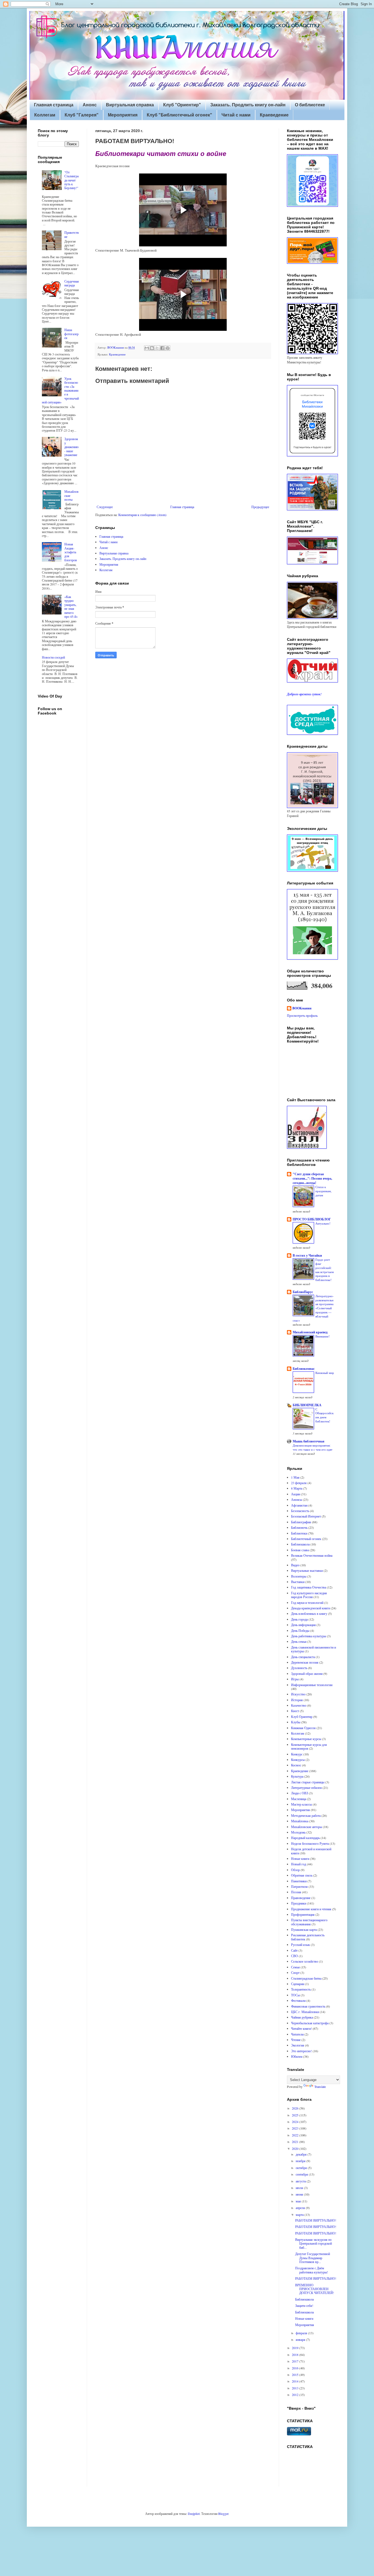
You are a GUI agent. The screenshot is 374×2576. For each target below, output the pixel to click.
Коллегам (45, 115)
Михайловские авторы (307, 1827)
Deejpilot (194, 2514)
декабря (302, 2154)
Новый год (299, 1864)
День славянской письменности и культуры (313, 1649)
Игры (295, 1679)
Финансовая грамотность (308, 2006)
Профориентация (303, 1914)
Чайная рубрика (302, 2017)
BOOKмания (302, 1008)
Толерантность (301, 1989)
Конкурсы (298, 1760)
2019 (296, 2348)
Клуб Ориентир (302, 1717)
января (301, 2339)
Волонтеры (299, 1576)
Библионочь (299, 1527)
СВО (294, 1956)
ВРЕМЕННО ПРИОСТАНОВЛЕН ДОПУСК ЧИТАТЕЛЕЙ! (315, 2289)
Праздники (299, 1903)
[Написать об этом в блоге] (152, 348)
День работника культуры (309, 1636)
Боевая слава (300, 1550)
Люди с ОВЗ (300, 1793)
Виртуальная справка (130, 105)
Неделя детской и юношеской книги (311, 1851)
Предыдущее (260, 507)
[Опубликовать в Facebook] (162, 348)
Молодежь (298, 1832)
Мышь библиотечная (309, 1441)
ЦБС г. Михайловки (305, 2012)
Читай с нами (236, 115)
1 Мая (295, 1477)
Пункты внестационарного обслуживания (309, 1922)
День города (299, 1619)
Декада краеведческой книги (310, 1608)
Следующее (105, 507)
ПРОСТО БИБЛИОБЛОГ (312, 1219)
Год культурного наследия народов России (309, 1595)
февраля (302, 2333)
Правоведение (301, 1898)
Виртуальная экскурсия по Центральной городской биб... (313, 2243)
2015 (296, 2375)
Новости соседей (53, 657)
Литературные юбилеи (306, 1787)
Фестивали (298, 2000)
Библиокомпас (304, 1369)
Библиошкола (300, 1544)
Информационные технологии (312, 1685)
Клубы (296, 1722)
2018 (296, 2355)
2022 (296, 2135)
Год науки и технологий (307, 1602)
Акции (296, 1494)
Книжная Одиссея (303, 1728)
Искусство (298, 1694)
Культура (297, 1776)
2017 (296, 2361)
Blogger (223, 2514)
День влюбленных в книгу (309, 1613)
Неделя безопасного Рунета (310, 1843)
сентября (302, 2174)
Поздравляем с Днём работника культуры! (312, 2270)
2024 (296, 2122)
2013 (296, 2388)
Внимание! (323, 1336)
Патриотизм (299, 1886)
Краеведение (274, 115)
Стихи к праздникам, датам (323, 1191)
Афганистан (299, 1505)
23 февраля (299, 1483)
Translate (320, 2087)
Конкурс (297, 1754)
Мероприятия (123, 115)
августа (301, 2181)
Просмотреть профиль (302, 1015)
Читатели (297, 2034)
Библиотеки (299, 1533)
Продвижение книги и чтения (311, 1909)
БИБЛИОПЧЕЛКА (307, 1405)
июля (300, 2188)
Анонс (90, 105)
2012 (296, 2395)
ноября (301, 2161)
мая (299, 2201)
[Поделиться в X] (157, 348)
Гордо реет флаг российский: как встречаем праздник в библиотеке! (325, 1270)
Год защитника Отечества (309, 1587)
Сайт (294, 1950)
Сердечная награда (72, 283)
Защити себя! (304, 2305)
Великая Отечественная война (312, 1555)
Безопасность (300, 1511)
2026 (296, 2108)
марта (300, 2214)
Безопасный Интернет (306, 1516)
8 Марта (297, 1488)
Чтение (296, 2040)
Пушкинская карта (304, 1929)
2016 (296, 2368)
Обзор (295, 1870)
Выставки (298, 1582)
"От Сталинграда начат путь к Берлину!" (71, 180)
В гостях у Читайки (307, 1255)
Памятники (299, 1881)
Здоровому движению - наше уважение (71, 447)
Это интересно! (301, 2051)
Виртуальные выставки (307, 1570)
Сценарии (298, 1984)
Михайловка (300, 1821)
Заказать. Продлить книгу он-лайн (248, 105)
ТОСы (295, 1995)
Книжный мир (325, 1373)
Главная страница (54, 105)
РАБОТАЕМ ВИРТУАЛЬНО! (316, 2220)
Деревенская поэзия (305, 1662)
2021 (296, 2142)
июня (300, 2194)
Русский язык (300, 1945)
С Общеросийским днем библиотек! (324, 1415)
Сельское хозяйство (305, 1961)
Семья (295, 1967)
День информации (303, 1625)
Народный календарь (305, 1838)
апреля (301, 2208)
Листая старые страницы (308, 1782)
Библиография (301, 1522)
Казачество (299, 1705)
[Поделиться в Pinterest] (168, 348)
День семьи (299, 1641)
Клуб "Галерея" (82, 115)
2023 (296, 2128)
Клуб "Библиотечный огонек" (179, 115)
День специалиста (303, 1657)
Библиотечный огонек (306, 1539)
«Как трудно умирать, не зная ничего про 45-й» (71, 607)
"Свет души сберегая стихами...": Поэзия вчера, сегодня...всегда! (312, 1178)
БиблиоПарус (303, 1292)
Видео (295, 1565)
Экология (298, 2045)
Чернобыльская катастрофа (310, 2023)
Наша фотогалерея (71, 334)
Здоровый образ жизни (307, 1673)
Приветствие (72, 234)
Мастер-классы (301, 1804)
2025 (296, 2115)
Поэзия (296, 1892)
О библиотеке (310, 105)
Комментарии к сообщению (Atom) (142, 515)
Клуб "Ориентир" (182, 105)
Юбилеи (297, 2056)
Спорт (295, 1972)
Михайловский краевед (310, 1332)
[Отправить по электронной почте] (147, 348)
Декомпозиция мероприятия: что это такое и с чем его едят (313, 1447)
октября (302, 2168)
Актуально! (323, 1223)
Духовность (299, 1668)
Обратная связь (302, 1875)
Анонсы (297, 1499)
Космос (296, 1765)
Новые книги (300, 1858)
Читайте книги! (301, 2028)
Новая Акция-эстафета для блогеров (71, 552)
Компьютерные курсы (306, 1739)
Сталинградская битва (306, 1978)
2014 (296, 2381)
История (297, 1700)
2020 (296, 2148)
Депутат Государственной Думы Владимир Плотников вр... (313, 2258)
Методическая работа (306, 1815)
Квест (295, 1711)
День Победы (300, 1630)
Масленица (299, 1799)
